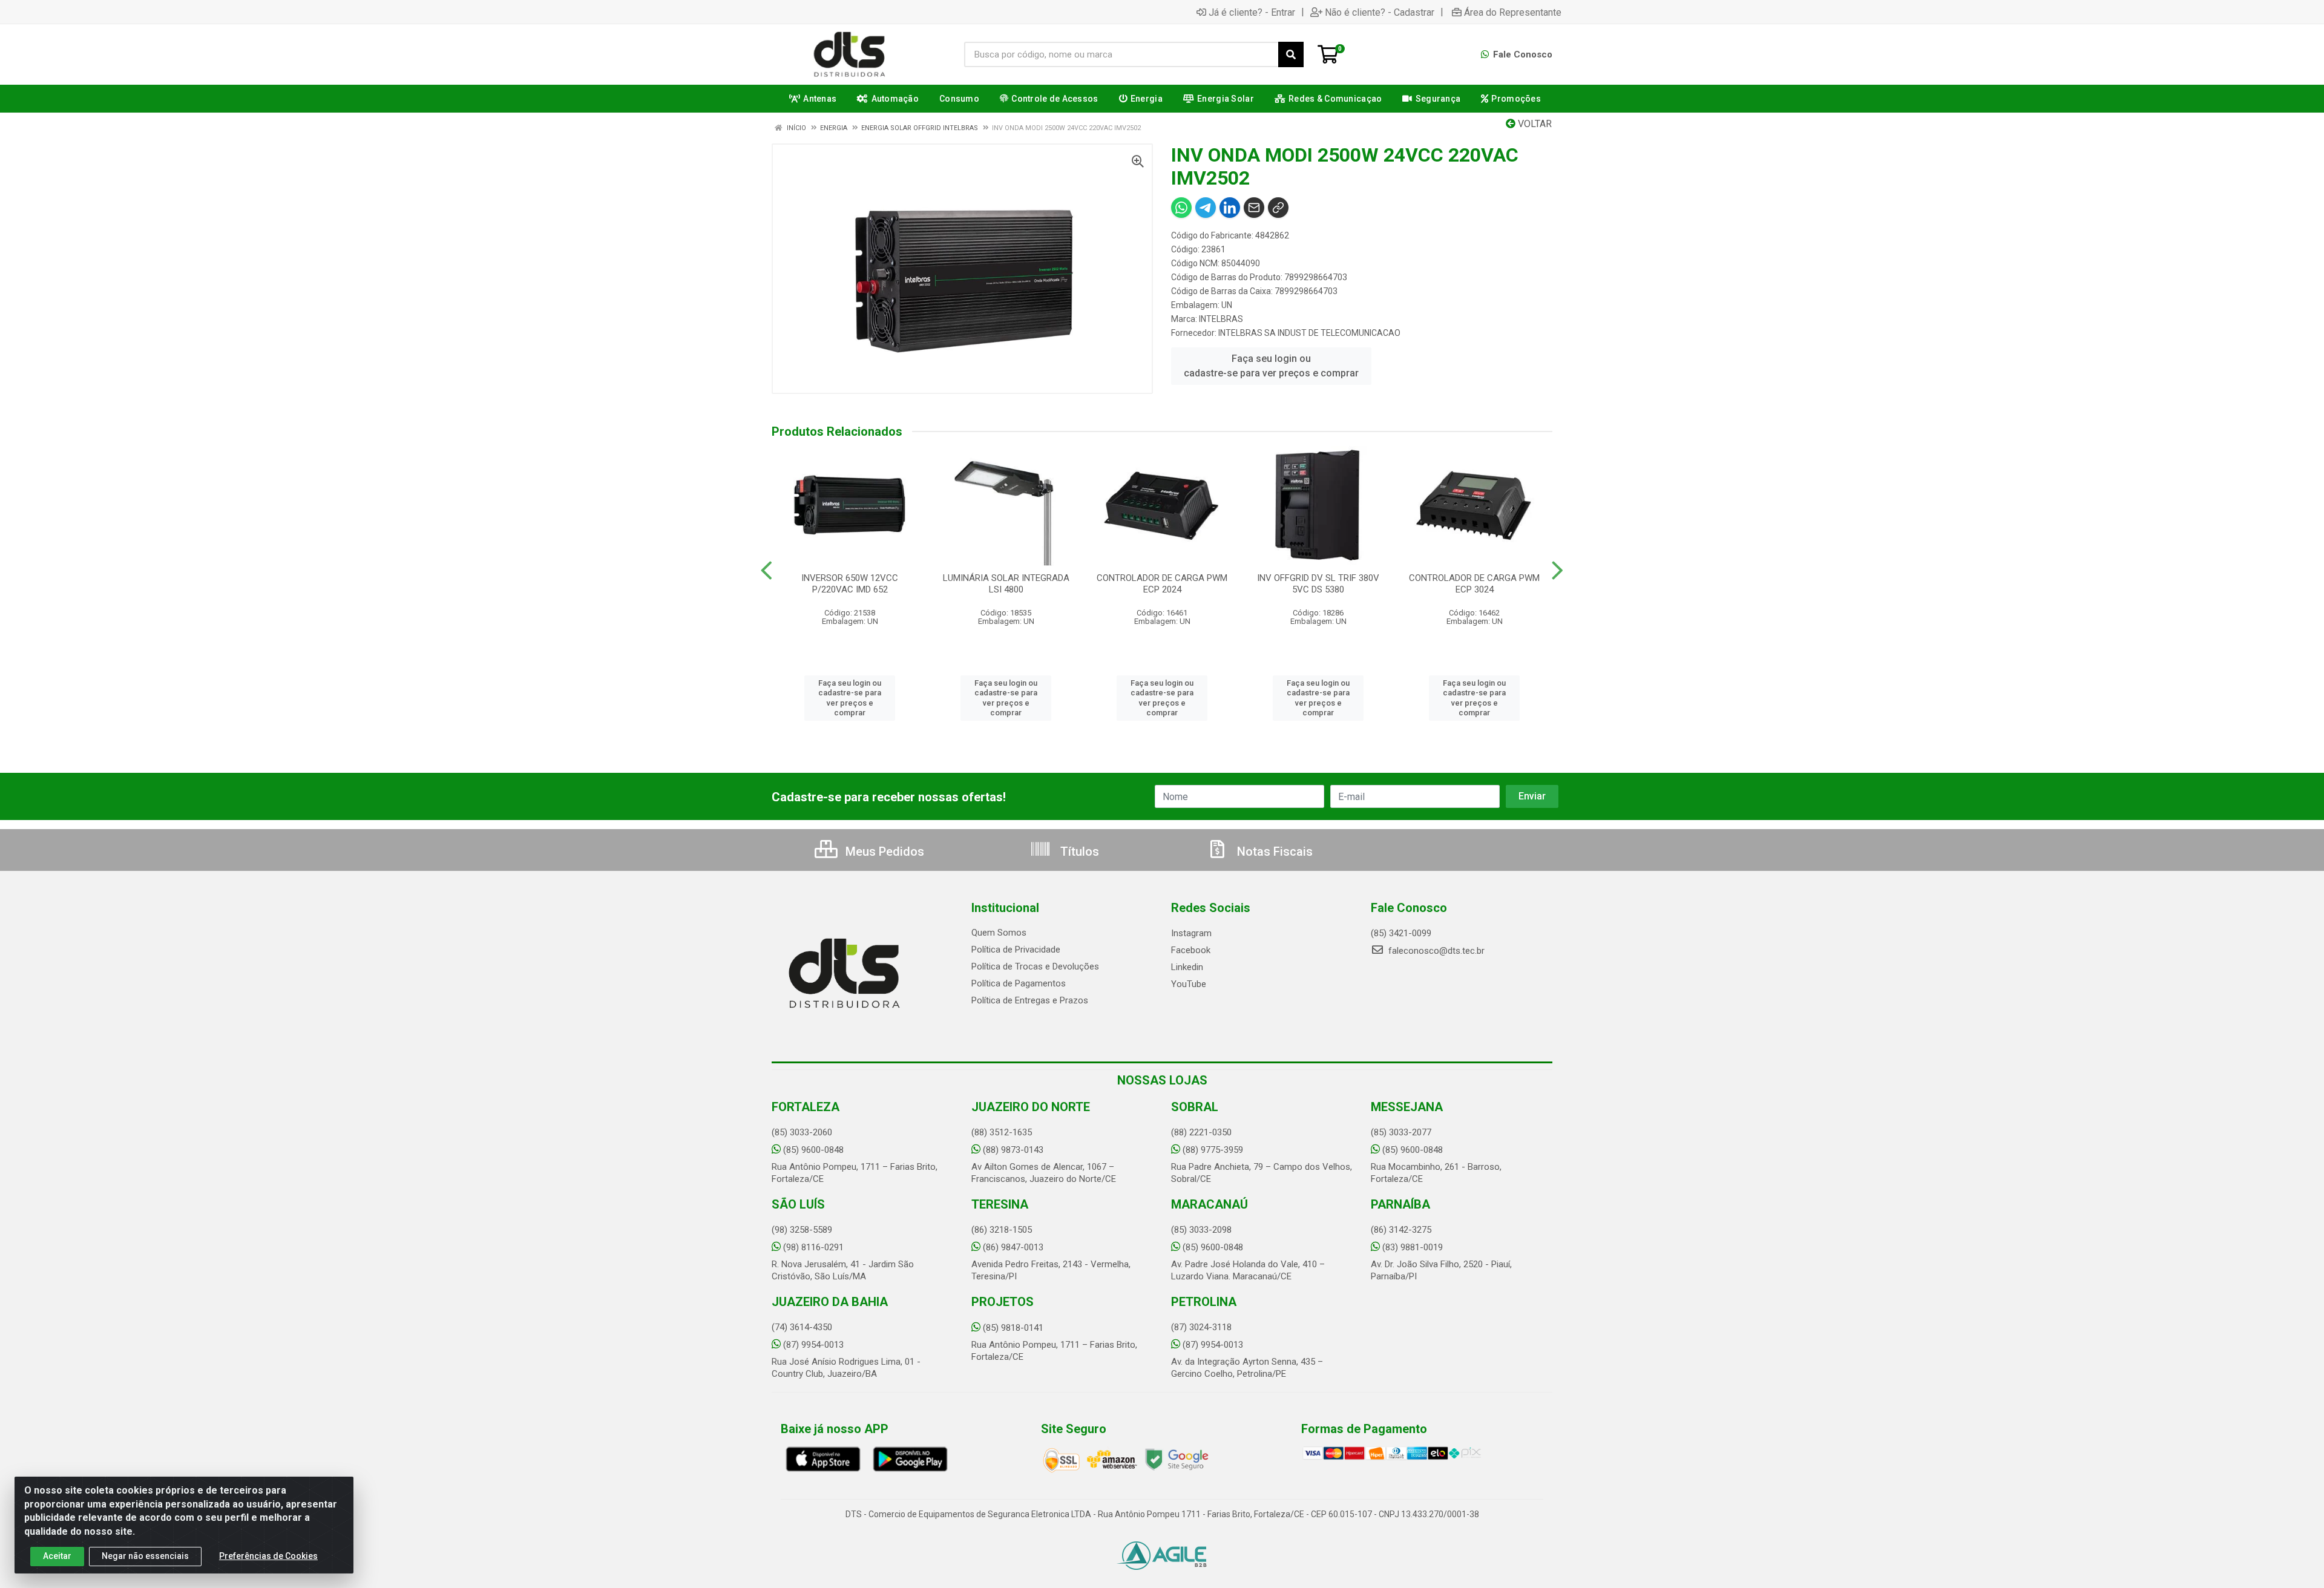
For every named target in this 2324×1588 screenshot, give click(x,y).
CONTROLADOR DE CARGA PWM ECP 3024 (1474, 584)
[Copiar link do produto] (1278, 208)
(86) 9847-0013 (1013, 1247)
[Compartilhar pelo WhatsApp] (1181, 208)
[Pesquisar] (1291, 54)
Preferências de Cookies (268, 1556)
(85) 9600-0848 (813, 1150)
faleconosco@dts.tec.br (1435, 951)
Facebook (1191, 950)
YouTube (1189, 984)
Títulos (1078, 851)
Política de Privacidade (1016, 950)
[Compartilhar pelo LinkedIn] (1230, 208)
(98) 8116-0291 (813, 1247)
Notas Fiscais (1273, 851)
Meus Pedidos (883, 851)
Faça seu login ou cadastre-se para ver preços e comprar (1271, 366)
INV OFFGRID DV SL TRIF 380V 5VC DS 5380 (1318, 584)
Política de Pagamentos (1019, 983)
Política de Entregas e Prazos (1030, 1000)
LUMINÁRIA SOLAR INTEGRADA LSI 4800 (1006, 584)
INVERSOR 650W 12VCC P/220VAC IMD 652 (850, 584)
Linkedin (1187, 967)
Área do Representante (1513, 12)
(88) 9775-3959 (1213, 1150)
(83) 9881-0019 (1413, 1247)
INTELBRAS (1221, 319)
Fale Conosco (1521, 54)
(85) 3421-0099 (1401, 933)
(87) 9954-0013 (813, 1345)
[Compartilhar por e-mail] (1254, 208)
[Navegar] (766, 571)
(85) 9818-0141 (1013, 1328)
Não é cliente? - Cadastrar (1380, 12)
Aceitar (57, 1556)
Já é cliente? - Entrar (1252, 12)
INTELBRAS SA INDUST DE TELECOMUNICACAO (1309, 333)
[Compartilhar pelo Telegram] (1206, 208)
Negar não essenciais (145, 1556)
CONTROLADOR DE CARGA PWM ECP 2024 (1162, 584)
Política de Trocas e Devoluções (1035, 966)
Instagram (1191, 933)
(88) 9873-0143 (1013, 1150)
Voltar (1534, 124)
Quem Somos (999, 933)
